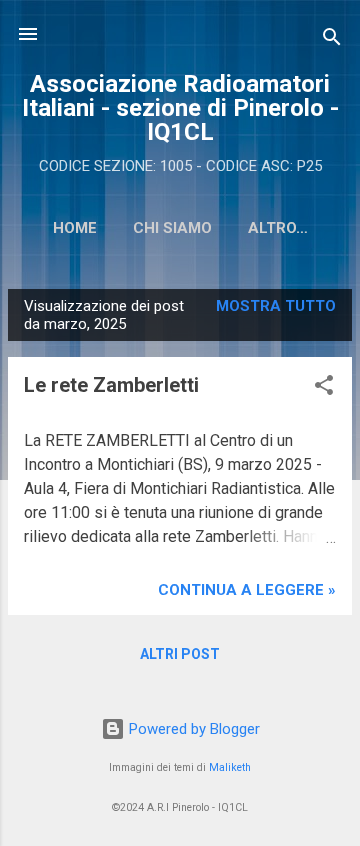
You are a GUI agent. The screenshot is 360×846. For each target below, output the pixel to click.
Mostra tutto (276, 306)
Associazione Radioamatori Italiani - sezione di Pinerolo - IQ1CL (180, 108)
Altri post (180, 654)
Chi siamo (172, 228)
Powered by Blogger (192, 729)
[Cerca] (332, 40)
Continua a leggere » (247, 590)
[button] (324, 388)
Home (75, 228)
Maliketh (230, 767)
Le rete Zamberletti (111, 385)
